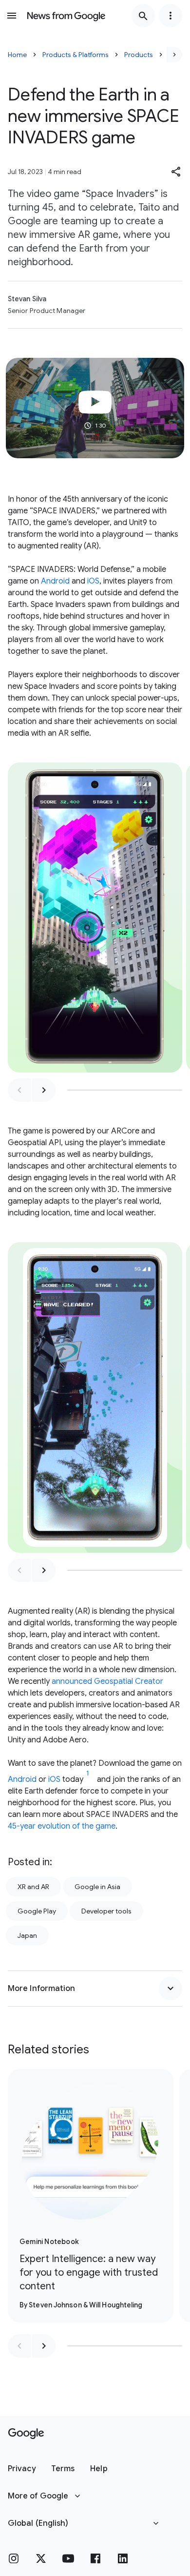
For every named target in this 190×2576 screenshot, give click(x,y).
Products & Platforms (76, 55)
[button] (176, 172)
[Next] (174, 55)
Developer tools (106, 1911)
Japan (27, 1935)
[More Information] (171, 1989)
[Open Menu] (12, 16)
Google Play (37, 1911)
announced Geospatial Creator (107, 1681)
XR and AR (33, 1887)
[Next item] (44, 1090)
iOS (93, 581)
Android (55, 581)
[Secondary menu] (171, 16)
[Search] (143, 16)
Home (17, 55)
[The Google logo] (26, 2434)
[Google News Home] (66, 16)
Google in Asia (97, 1887)
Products (139, 55)
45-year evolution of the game (62, 1826)
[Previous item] (19, 1090)
